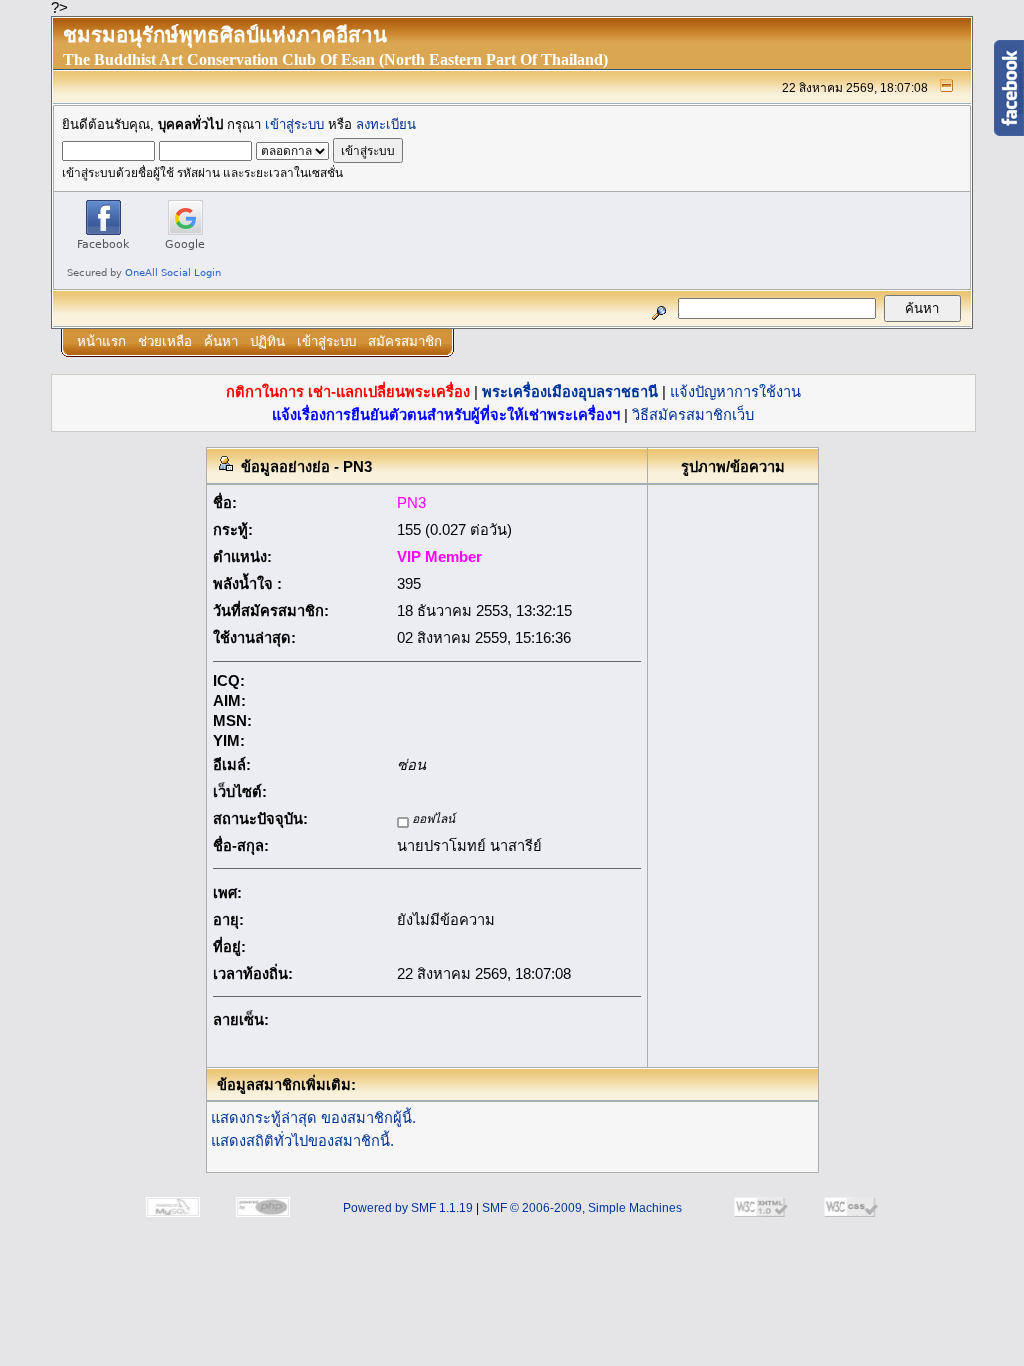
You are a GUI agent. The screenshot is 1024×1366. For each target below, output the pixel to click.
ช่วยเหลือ (165, 341)
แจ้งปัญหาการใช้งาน (735, 392)
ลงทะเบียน (386, 124)
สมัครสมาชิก (405, 341)
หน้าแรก (101, 341)
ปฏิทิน (267, 341)
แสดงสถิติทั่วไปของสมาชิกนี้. (302, 1141)
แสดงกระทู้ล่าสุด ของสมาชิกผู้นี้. (313, 1118)
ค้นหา (221, 341)
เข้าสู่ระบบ (294, 124)
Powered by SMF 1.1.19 (408, 1208)
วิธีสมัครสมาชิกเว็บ (693, 415)
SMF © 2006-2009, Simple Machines (582, 1208)
